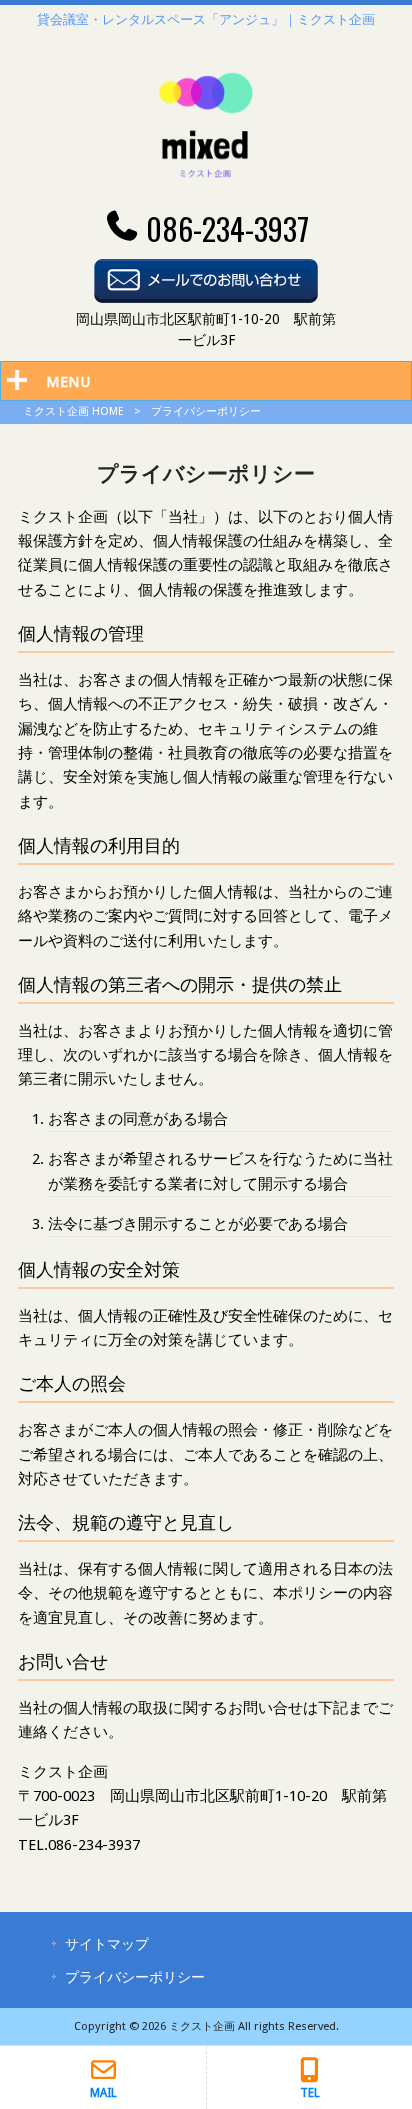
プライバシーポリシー (135, 1977)
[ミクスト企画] (206, 195)
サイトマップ (107, 1944)
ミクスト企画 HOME (73, 411)
